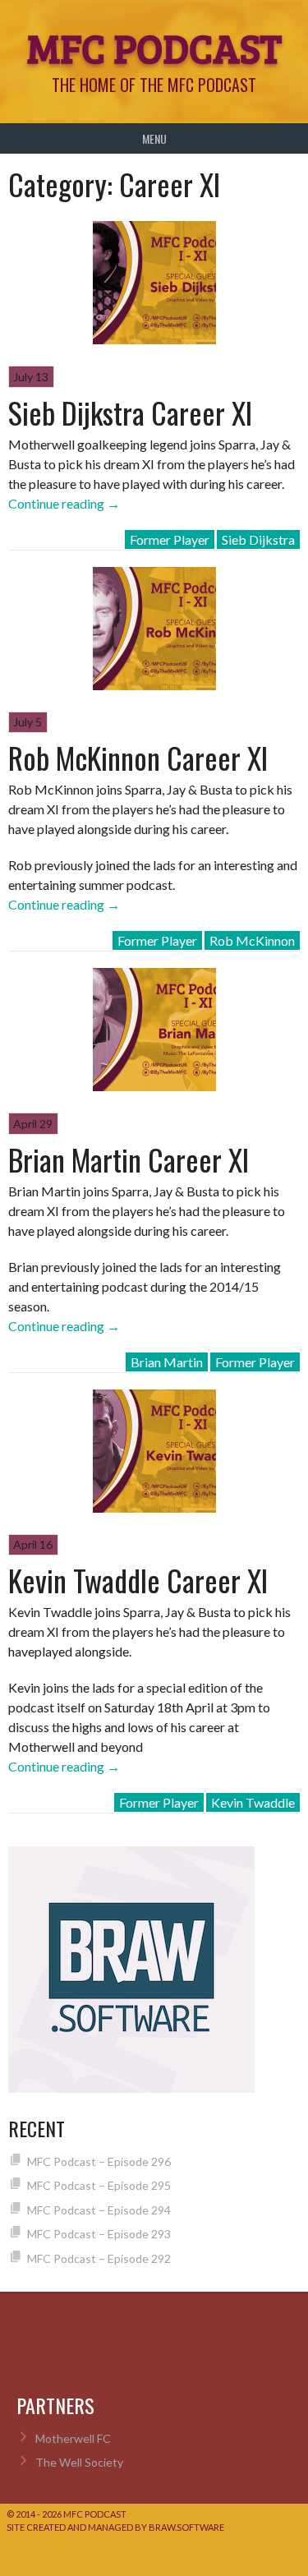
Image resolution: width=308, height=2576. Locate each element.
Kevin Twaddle (253, 1802)
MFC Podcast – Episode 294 (99, 2210)
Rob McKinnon (252, 940)
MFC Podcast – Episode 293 (99, 2234)
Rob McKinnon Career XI (138, 757)
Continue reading (64, 503)
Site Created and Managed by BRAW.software (115, 2527)
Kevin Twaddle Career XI (138, 1580)
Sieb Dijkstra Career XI (130, 412)
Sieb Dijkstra (258, 539)
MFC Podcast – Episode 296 (99, 2161)
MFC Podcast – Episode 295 (99, 2185)
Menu (154, 138)
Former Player (170, 539)
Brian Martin (167, 1362)
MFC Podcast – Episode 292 (99, 2258)
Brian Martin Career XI (129, 1159)
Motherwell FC (73, 2438)
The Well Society (79, 2462)
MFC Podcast (154, 47)
